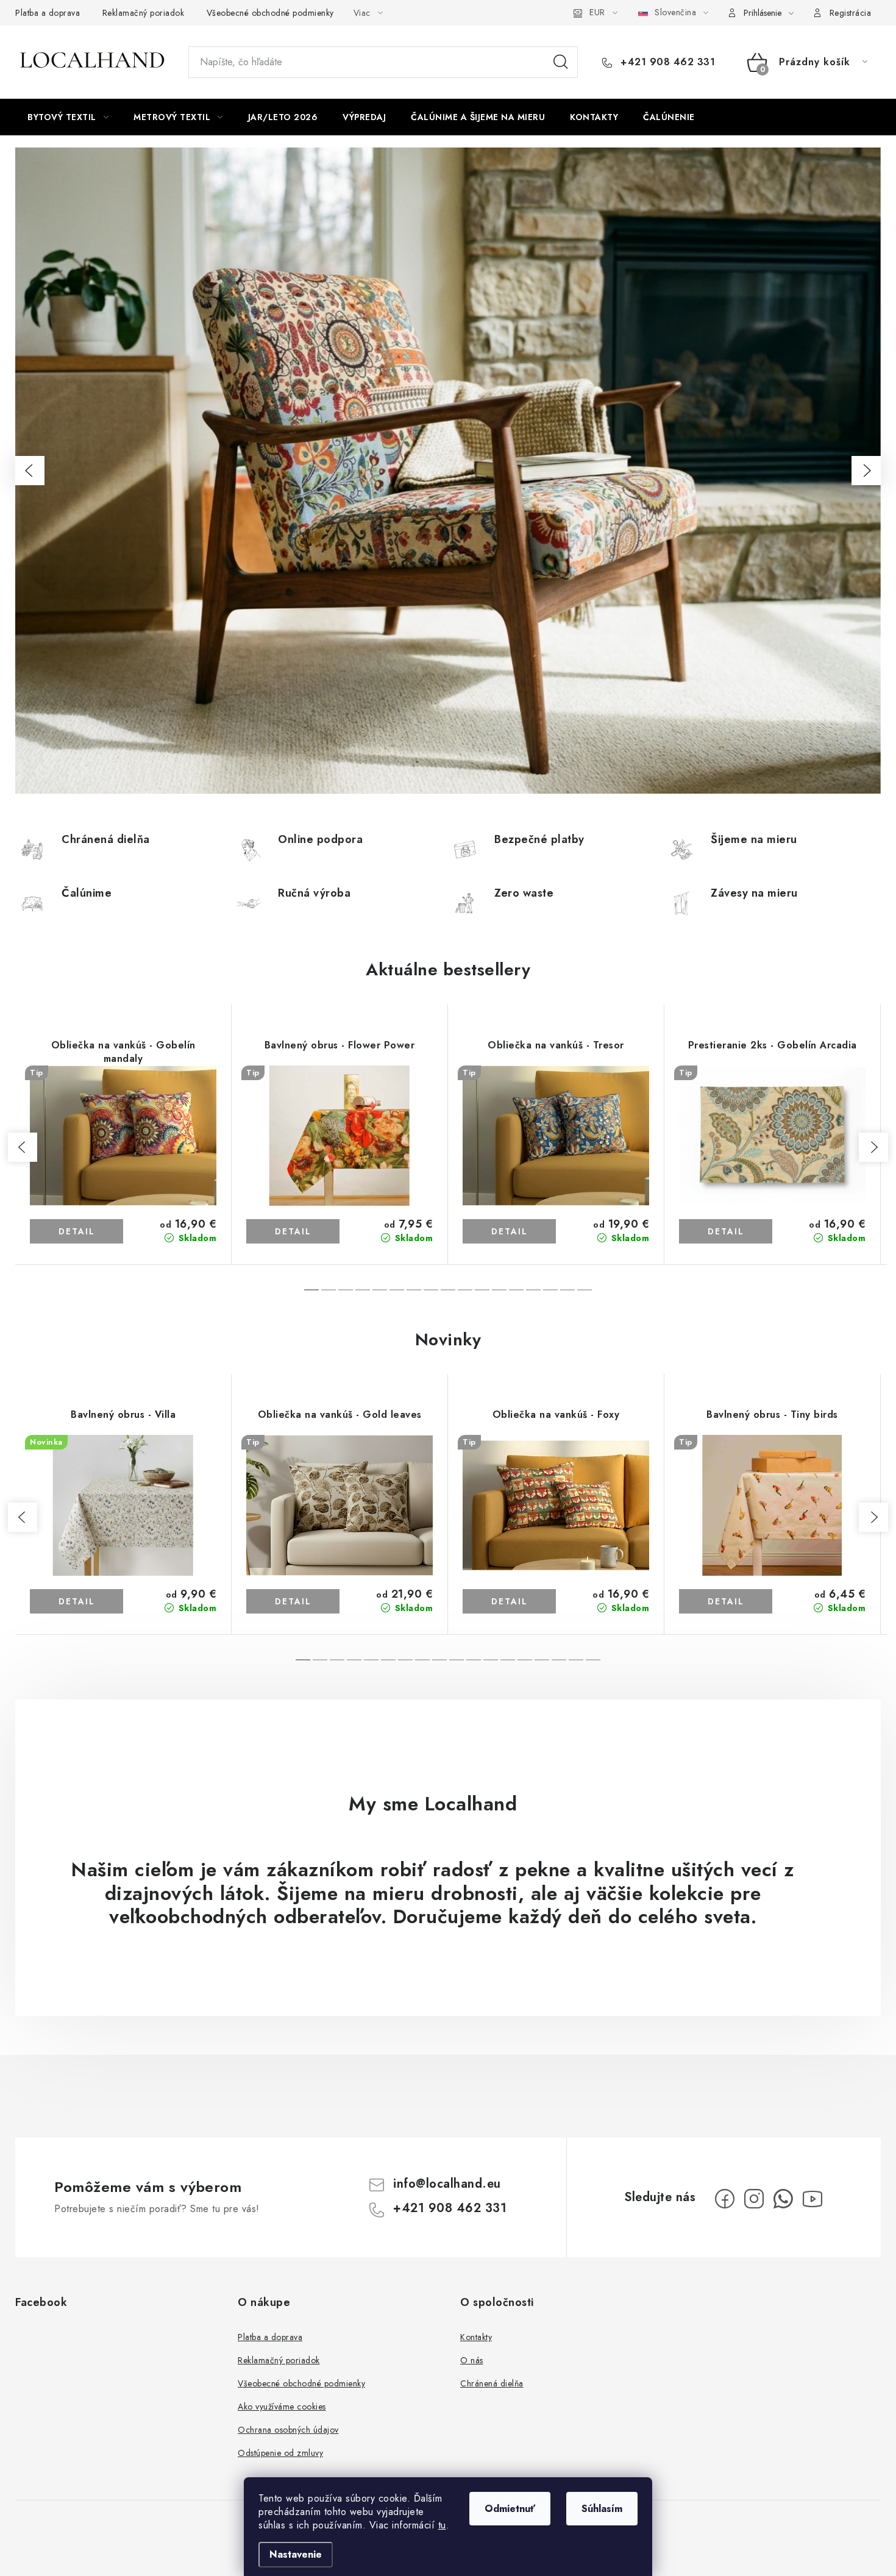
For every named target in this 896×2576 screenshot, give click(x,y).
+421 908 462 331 (666, 62)
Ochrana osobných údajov (288, 2430)
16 (585, 1290)
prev (23, 1147)
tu (442, 2525)
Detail (77, 1231)
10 (482, 1290)
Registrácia (851, 13)
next (873, 1147)
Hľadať (561, 62)
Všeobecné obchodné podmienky (270, 13)
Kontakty (476, 2337)
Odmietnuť (510, 2509)
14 (550, 1290)
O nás (472, 2360)
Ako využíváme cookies (282, 2407)
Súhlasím (602, 2509)
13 (533, 1290)
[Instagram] (754, 2199)
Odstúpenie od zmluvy (280, 2453)
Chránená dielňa (492, 2383)
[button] (30, 471)
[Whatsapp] (783, 2199)
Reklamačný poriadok (144, 13)
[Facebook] (725, 2199)
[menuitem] (68, 117)
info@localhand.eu (447, 2184)
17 (593, 1660)
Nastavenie (296, 2554)
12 (516, 1290)
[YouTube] (812, 2199)
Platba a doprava (48, 13)
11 (499, 1290)
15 (567, 1290)
